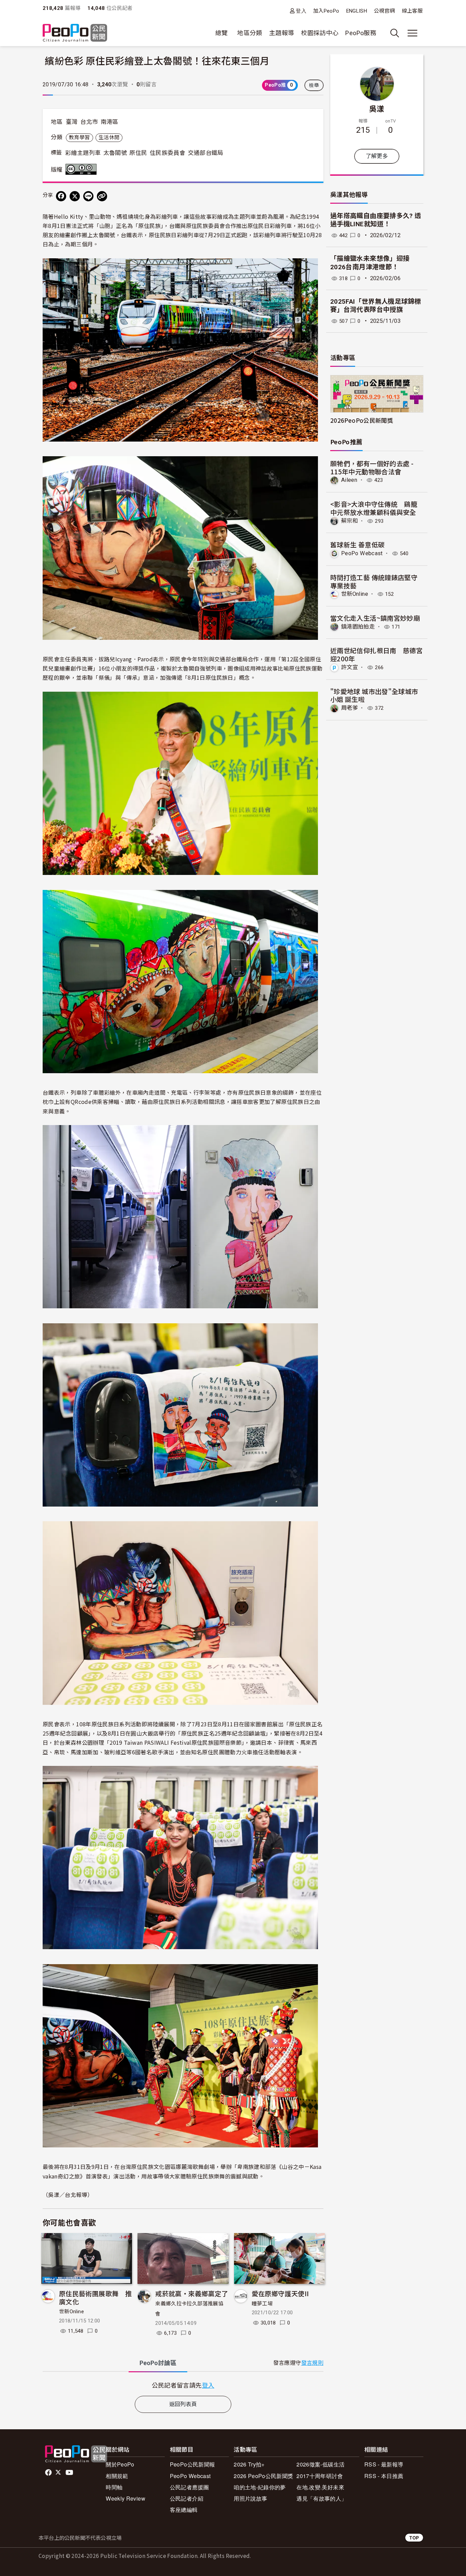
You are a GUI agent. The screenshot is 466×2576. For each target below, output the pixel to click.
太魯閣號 (115, 153)
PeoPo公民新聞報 (193, 2464)
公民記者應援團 (190, 2487)
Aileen (349, 480)
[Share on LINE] (88, 196)
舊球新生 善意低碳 (357, 544)
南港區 (110, 122)
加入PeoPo (326, 11)
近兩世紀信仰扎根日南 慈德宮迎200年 (376, 654)
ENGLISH (357, 11)
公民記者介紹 (187, 2498)
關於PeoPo (120, 2464)
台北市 (89, 122)
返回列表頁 (183, 2404)
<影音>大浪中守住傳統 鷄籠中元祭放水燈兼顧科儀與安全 (374, 508)
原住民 (138, 153)
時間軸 (114, 2487)
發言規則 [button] (312, 2363)
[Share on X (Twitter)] (75, 196)
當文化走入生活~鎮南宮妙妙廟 (375, 618)
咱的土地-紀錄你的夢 (260, 2487)
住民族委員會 (168, 153)
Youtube (70, 2473)
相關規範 (117, 2476)
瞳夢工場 (262, 2304)
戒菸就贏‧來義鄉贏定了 (192, 2293)
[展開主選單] (412, 33)
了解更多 (377, 156)
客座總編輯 (184, 2510)
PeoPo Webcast (362, 553)
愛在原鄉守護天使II (280, 2293)
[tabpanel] (183, 2385)
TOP (414, 2538)
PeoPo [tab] (158, 2363)
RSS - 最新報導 (384, 2464)
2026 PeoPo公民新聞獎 (263, 2476)
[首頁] (75, 33)
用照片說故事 (250, 2498)
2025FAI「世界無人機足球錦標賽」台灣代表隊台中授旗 (376, 306)
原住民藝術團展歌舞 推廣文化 (95, 2297)
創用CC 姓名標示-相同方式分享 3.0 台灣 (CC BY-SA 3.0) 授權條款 (83, 169)
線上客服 (412, 11)
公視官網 (384, 11)
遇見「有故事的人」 (322, 2498)
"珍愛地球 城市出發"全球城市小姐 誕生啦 (374, 695)
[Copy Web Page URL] (102, 196)
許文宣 (349, 667)
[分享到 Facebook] (61, 196)
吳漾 (377, 108)
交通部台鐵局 (206, 153)
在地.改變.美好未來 (320, 2487)
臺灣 (72, 122)
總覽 (222, 33)
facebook (49, 2473)
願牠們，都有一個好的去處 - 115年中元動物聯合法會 (372, 467)
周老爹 (349, 708)
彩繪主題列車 (83, 153)
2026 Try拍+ (249, 2464)
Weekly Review (126, 2498)
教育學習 (79, 138)
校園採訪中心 (320, 33)
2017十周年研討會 (320, 2476)
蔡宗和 (349, 521)
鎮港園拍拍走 (358, 627)
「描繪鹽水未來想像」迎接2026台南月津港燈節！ (370, 263)
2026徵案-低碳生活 (321, 2464)
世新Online (71, 2312)
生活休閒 (109, 138)
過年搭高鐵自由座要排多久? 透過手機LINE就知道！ (376, 220)
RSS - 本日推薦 (384, 2476)
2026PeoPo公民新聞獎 (362, 420)
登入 (301, 11)
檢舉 (314, 85)
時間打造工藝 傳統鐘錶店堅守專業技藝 (374, 581)
